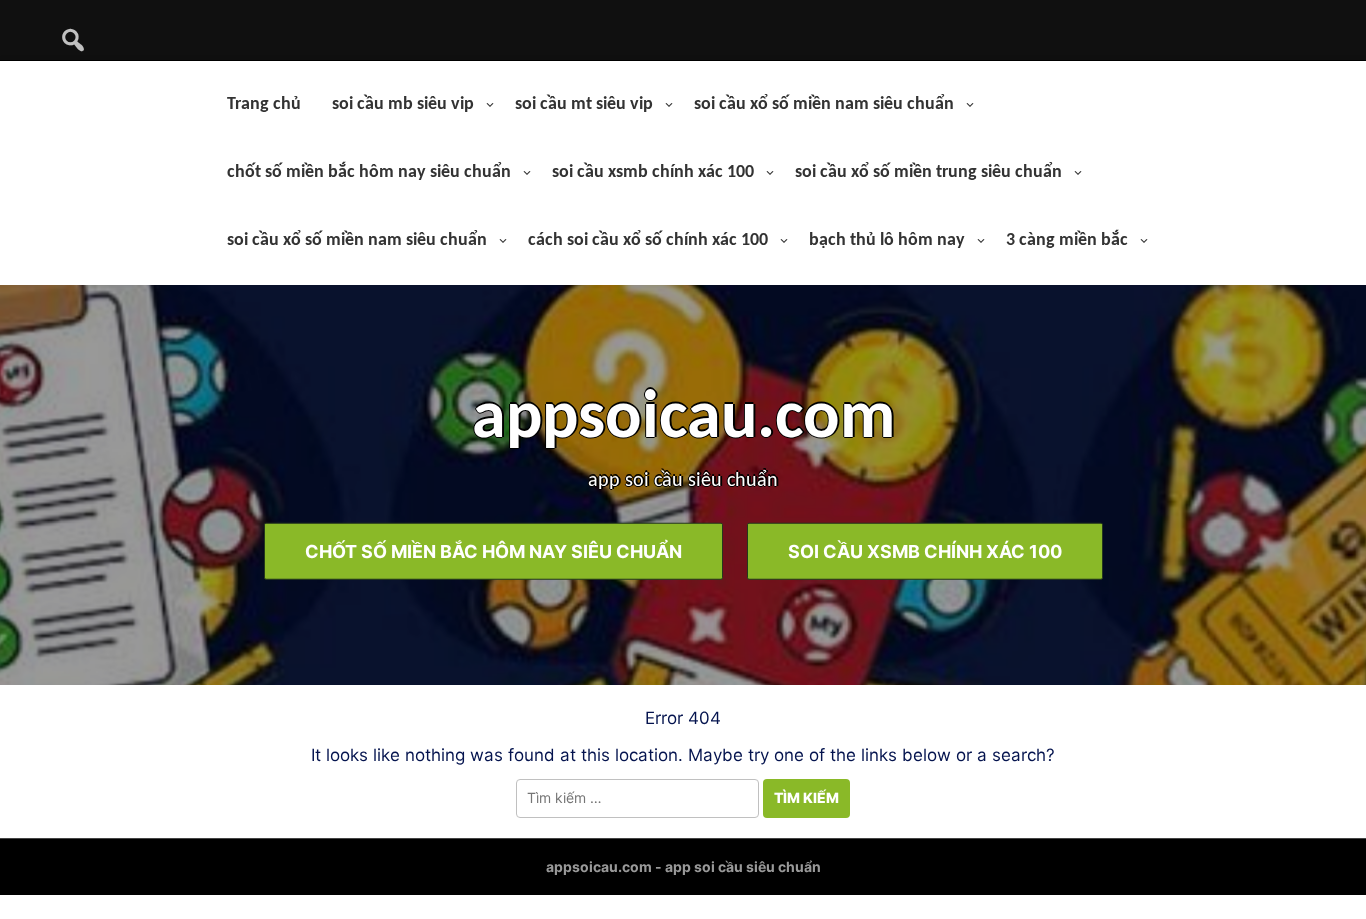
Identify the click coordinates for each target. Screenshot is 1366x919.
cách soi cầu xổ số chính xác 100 (648, 240)
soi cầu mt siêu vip (584, 104)
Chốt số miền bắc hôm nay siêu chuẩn (493, 550)
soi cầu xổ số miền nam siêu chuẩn (824, 104)
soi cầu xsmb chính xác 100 (653, 172)
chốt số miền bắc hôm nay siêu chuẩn (369, 172)
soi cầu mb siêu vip (403, 104)
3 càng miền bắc (1067, 240)
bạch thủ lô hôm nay (887, 240)
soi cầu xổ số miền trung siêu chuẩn (928, 172)
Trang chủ (264, 104)
